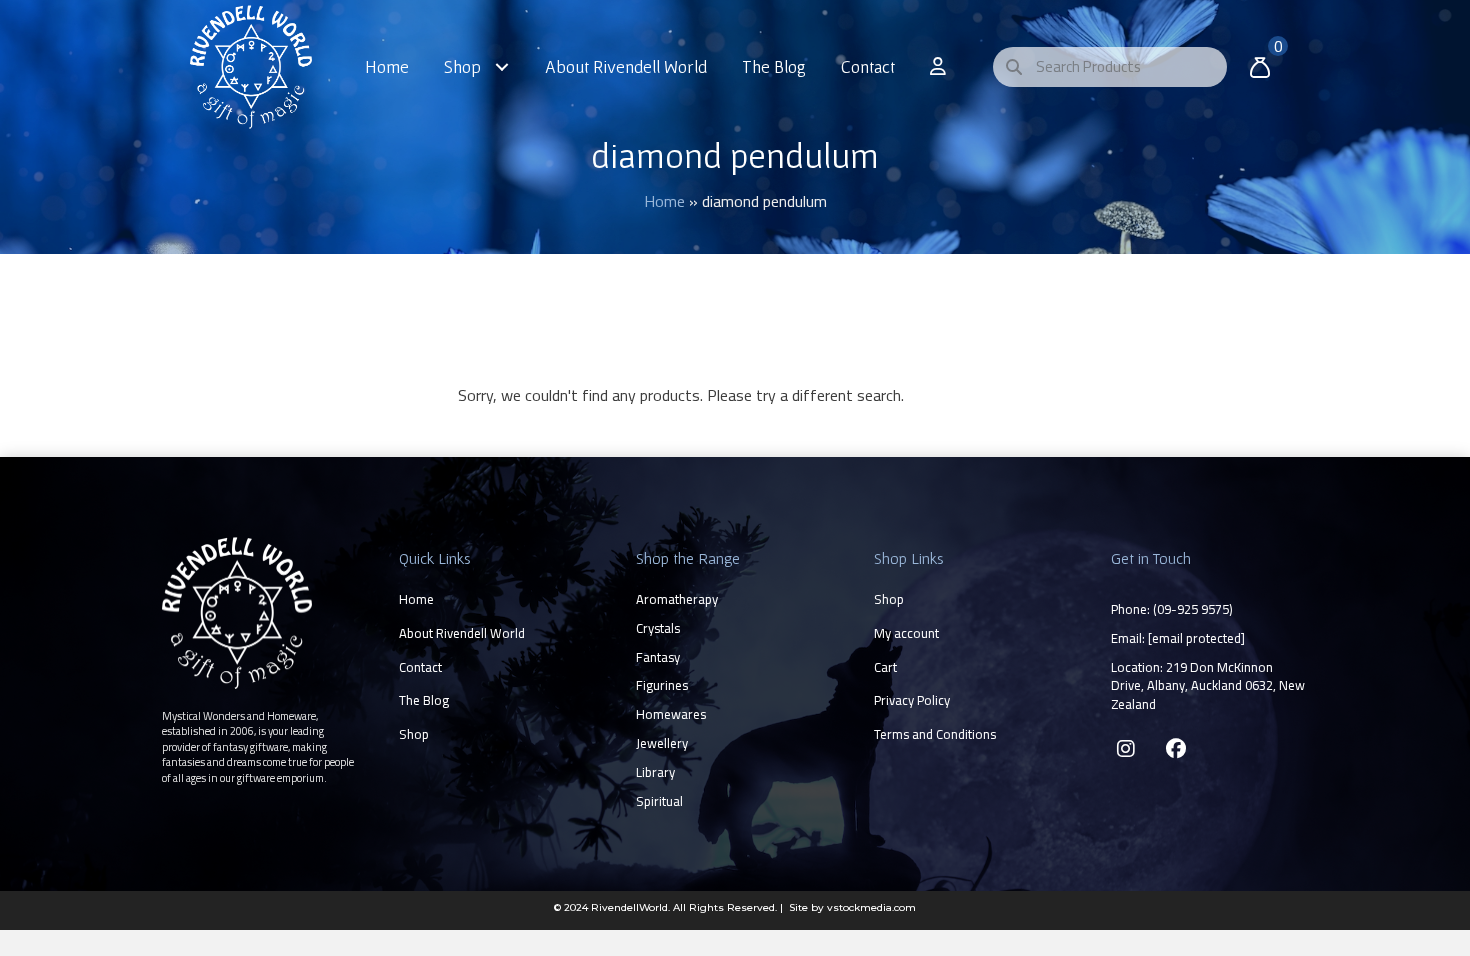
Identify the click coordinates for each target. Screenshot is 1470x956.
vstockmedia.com (871, 907)
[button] (1126, 749)
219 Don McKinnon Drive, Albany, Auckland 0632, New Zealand (1208, 686)
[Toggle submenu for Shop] (502, 66)
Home (664, 201)
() (1193, 609)
